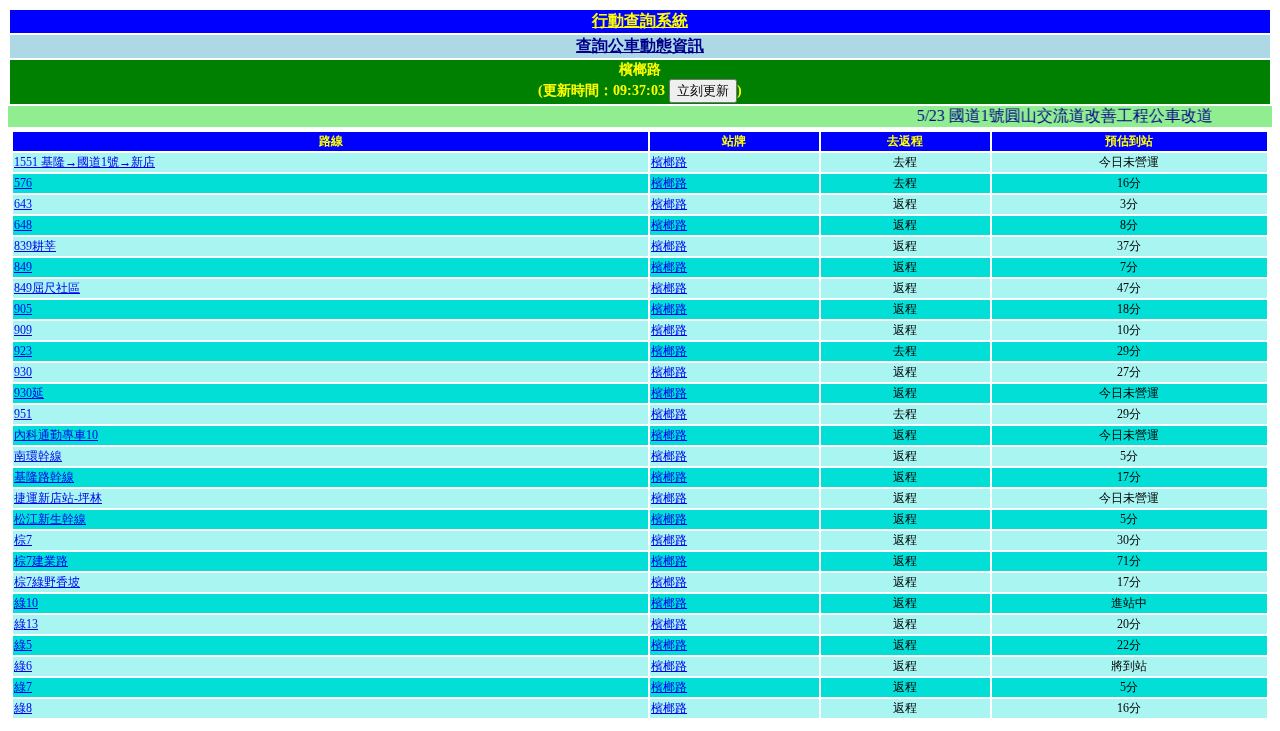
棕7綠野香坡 (47, 582)
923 (23, 351)
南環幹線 (38, 456)
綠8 (23, 708)
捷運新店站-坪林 (58, 498)
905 (23, 309)
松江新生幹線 (50, 519)
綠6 (23, 666)
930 (23, 372)
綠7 (23, 687)
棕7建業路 (41, 561)
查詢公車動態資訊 (640, 45)
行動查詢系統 (640, 20)
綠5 (23, 645)
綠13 (26, 624)
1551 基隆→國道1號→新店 (84, 162)
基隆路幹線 (44, 477)
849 (23, 267)
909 (23, 330)
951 (23, 414)
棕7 (23, 540)
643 (23, 204)
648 (23, 225)
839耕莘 (35, 246)
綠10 (26, 603)
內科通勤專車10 (56, 435)
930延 (29, 393)
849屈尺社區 (47, 288)
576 (23, 183)
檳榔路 (669, 162)
